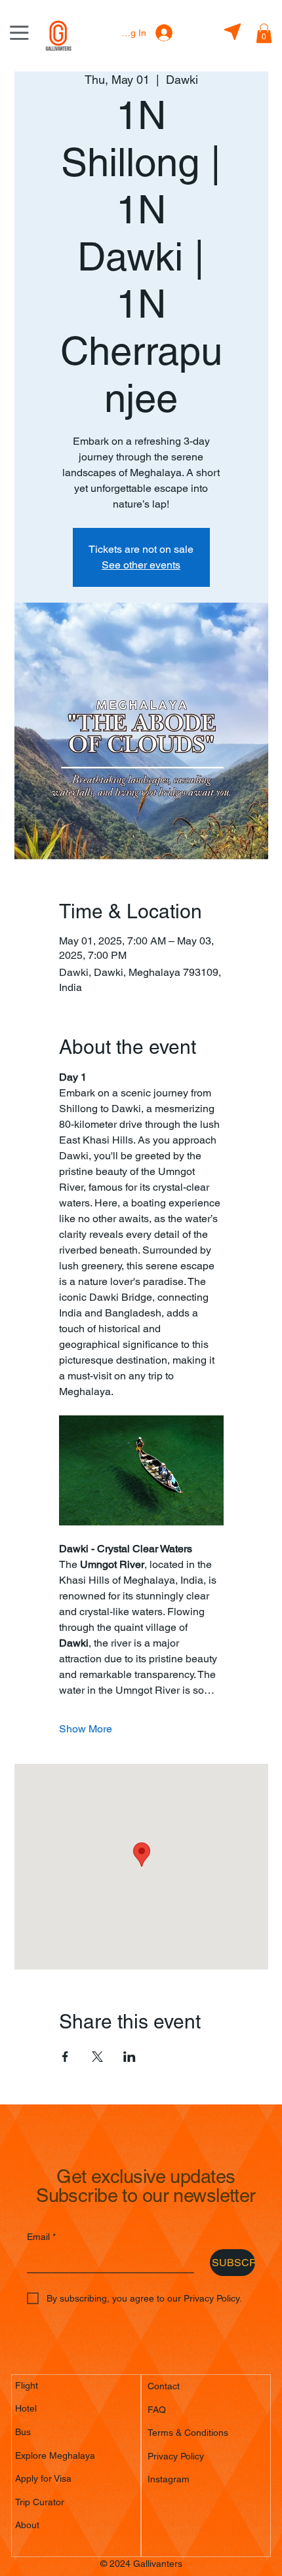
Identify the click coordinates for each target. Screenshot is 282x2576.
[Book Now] (232, 32)
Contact (164, 2386)
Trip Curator (40, 2502)
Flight (27, 2385)
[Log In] (164, 33)
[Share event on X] (97, 2057)
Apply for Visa (43, 2478)
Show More (86, 1729)
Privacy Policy (176, 2456)
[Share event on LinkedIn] (130, 2057)
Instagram (169, 2479)
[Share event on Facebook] (65, 2057)
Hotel (26, 2408)
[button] (264, 33)
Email (41, 2237)
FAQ (157, 2410)
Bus (23, 2432)
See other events (141, 565)
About (27, 2525)
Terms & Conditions (188, 2433)
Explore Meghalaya (55, 2455)
